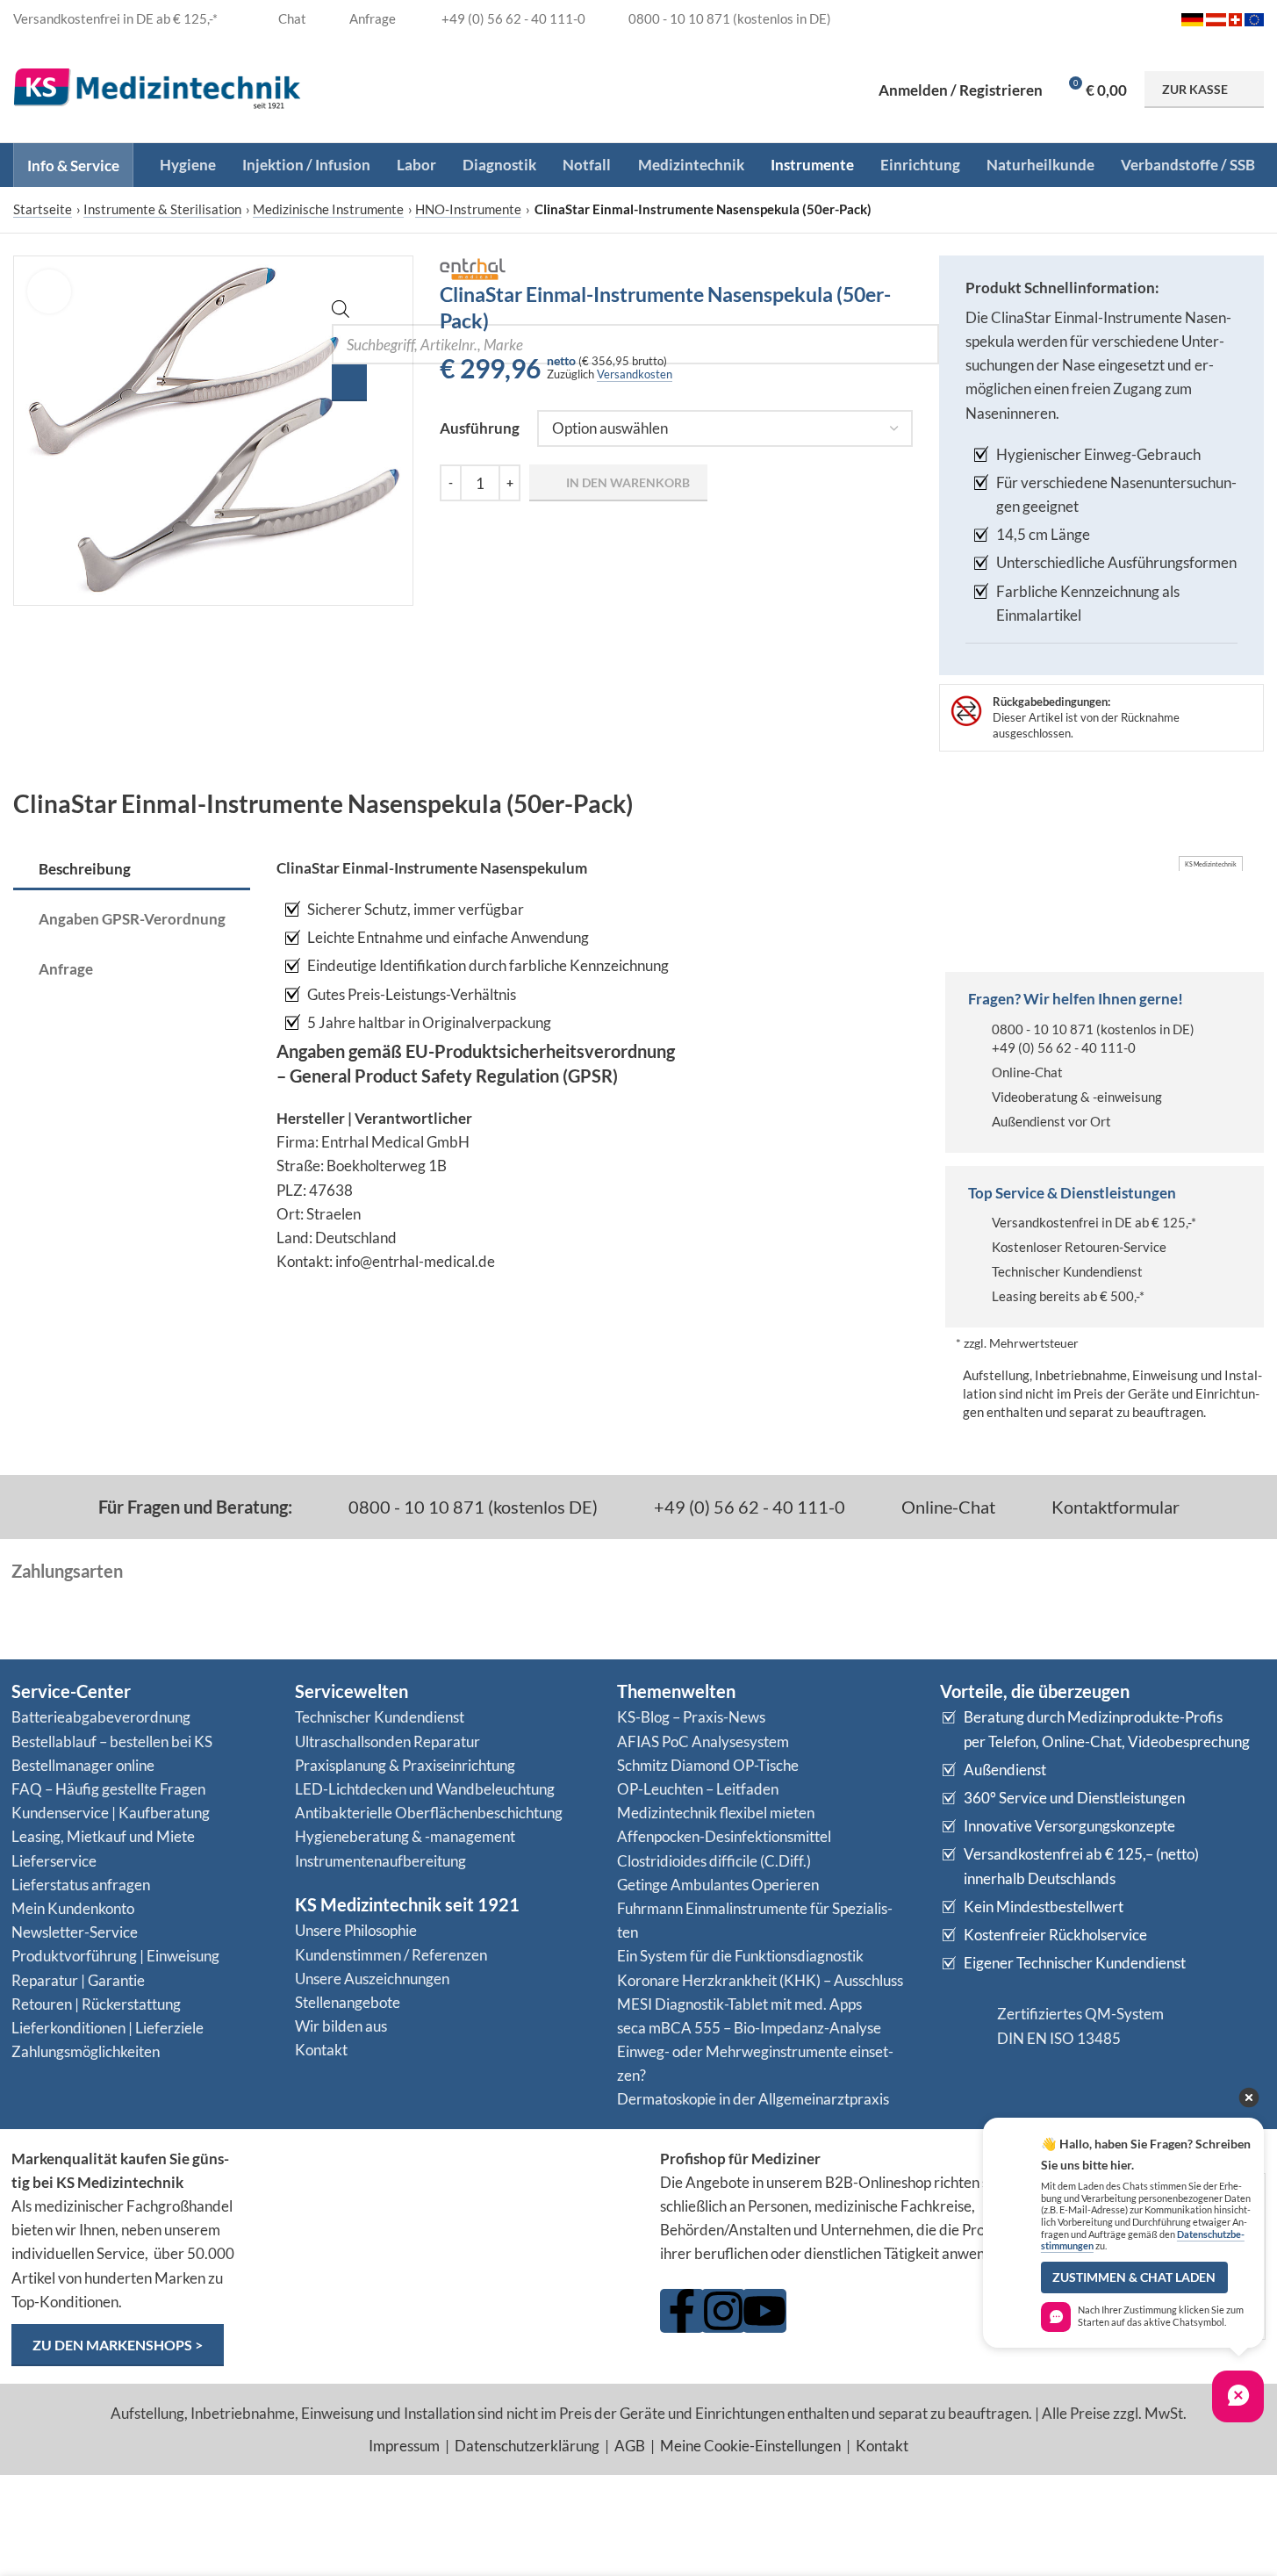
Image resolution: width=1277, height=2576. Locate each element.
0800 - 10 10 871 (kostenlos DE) (471, 1507)
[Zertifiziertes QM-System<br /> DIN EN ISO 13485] (962, 2026)
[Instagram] (723, 2311)
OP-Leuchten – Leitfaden (698, 1789)
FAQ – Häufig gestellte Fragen (108, 1789)
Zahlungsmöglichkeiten (86, 2051)
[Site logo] (157, 87)
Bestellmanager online (83, 1765)
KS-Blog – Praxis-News (691, 1717)
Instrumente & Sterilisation (162, 209)
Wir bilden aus (341, 2026)
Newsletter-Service (75, 1932)
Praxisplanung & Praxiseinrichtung (405, 1765)
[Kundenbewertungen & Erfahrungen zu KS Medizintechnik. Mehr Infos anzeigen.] (447, 2215)
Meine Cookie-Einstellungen (750, 2446)
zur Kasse (1195, 89)
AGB (630, 2446)
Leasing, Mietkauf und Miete (103, 1836)
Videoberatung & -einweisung (1077, 1097)
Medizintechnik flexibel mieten (716, 1813)
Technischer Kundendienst (1067, 1271)
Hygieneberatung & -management (405, 1836)
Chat (291, 18)
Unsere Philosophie (356, 1930)
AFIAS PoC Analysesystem (703, 1741)
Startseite (43, 209)
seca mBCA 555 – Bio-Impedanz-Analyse (749, 2028)
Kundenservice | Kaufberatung (111, 1813)
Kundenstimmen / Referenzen (391, 1955)
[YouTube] (764, 2311)
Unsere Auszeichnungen (372, 1979)
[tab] (132, 870)
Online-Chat (1027, 1072)
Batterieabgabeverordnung (101, 1717)
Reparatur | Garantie (78, 1980)
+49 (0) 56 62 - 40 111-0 (1064, 1047)
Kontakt (321, 2050)
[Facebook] (682, 2311)
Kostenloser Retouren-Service (1079, 1247)
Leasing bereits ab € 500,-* (1068, 1296)
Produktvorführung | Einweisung (115, 1956)
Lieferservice (54, 1861)
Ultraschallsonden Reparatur (387, 1741)
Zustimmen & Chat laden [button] (1134, 2277)
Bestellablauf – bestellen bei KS (112, 1741)
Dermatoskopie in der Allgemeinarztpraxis (753, 2099)
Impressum (404, 2446)
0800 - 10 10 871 (1043, 1029)
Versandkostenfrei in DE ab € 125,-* (1094, 1222)
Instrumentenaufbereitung (380, 1861)
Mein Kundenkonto (73, 1908)
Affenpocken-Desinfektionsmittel (724, 1836)
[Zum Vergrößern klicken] (49, 291)
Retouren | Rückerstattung (96, 2004)
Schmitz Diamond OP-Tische (708, 1765)
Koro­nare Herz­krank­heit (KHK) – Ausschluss (760, 1980)
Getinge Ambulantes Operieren (718, 1885)
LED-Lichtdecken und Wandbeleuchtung (425, 1789)
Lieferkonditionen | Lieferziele (108, 2028)
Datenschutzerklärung (527, 2446)
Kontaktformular (1114, 1507)
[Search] (349, 383)
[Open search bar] (341, 312)
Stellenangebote (348, 2002)
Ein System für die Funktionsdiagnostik (740, 1956)
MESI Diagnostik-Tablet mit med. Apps (739, 2004)
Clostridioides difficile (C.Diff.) (714, 1861)
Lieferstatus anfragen (81, 1885)
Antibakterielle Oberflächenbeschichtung (429, 1813)
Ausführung (480, 428)
